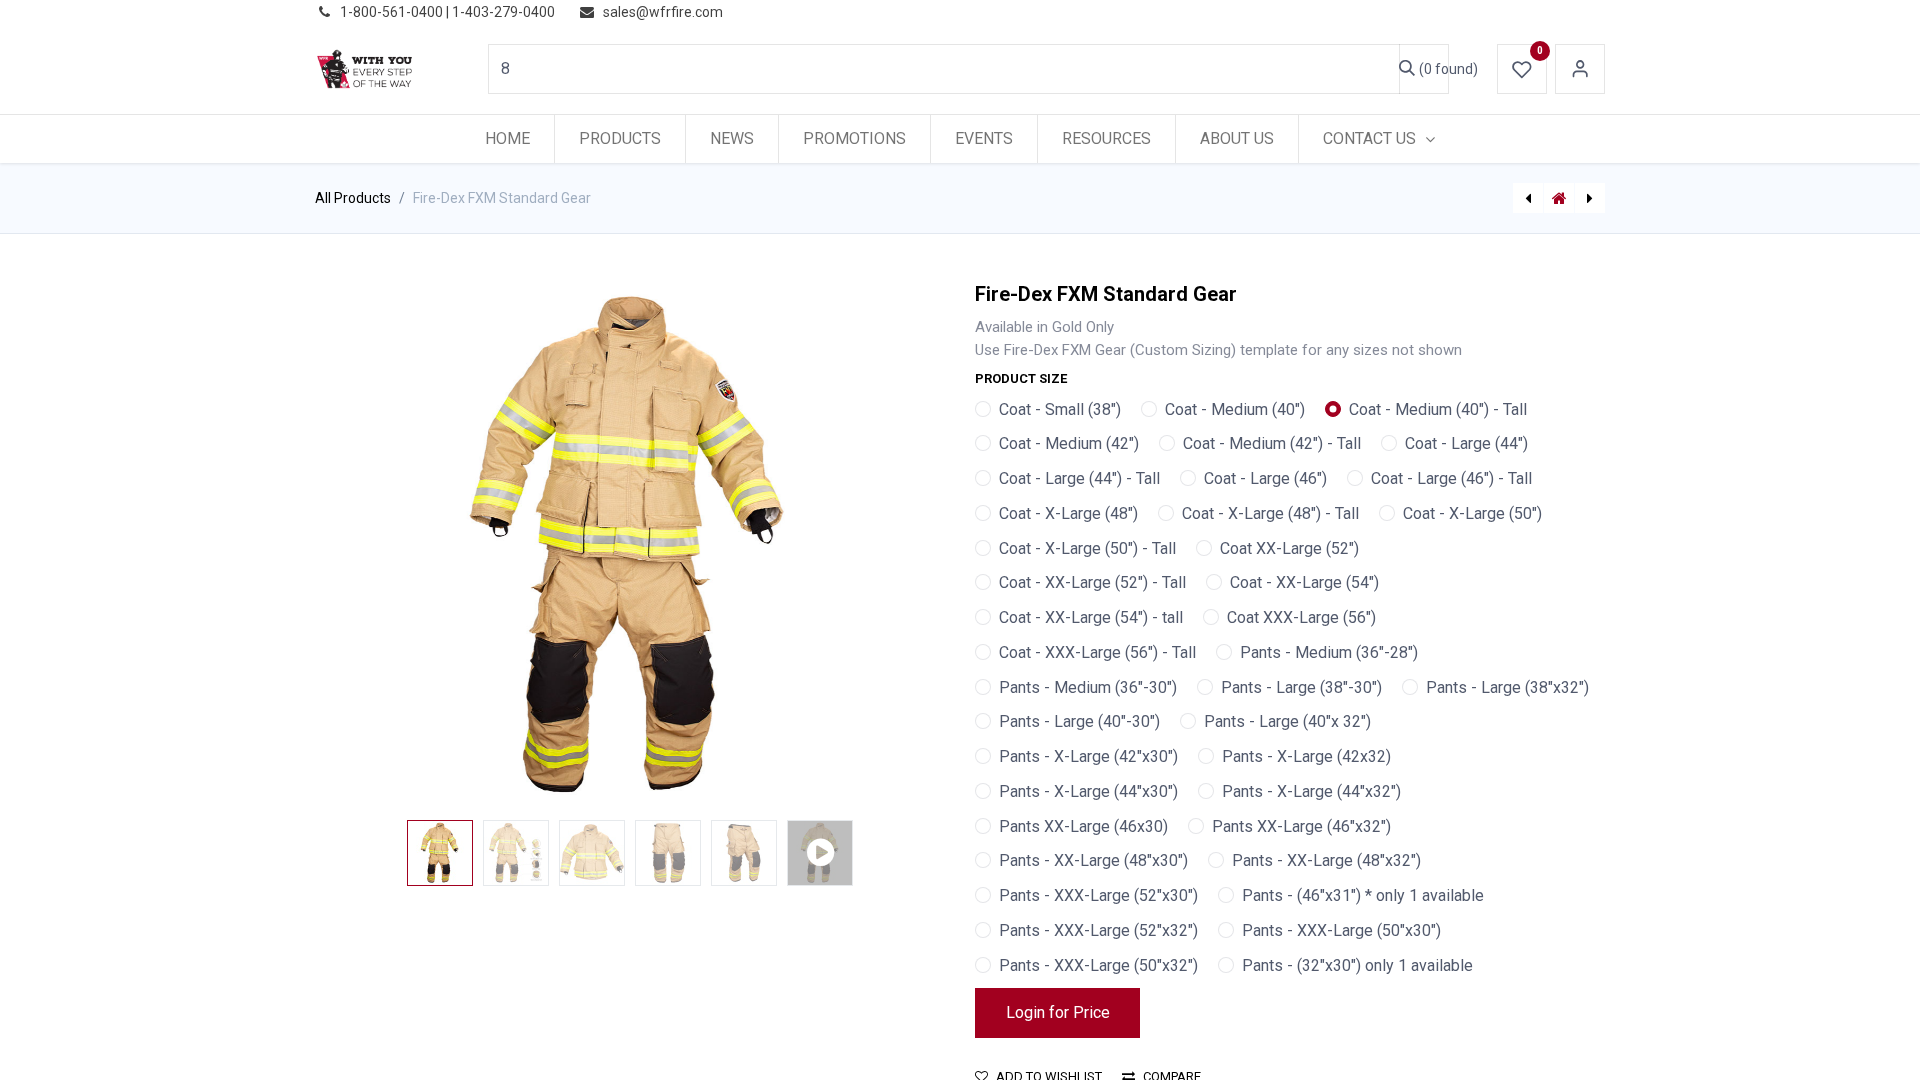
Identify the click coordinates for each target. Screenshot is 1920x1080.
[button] (362, 547)
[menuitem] (507, 139)
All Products (353, 198)
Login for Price (1058, 1012)
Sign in (1580, 69)
